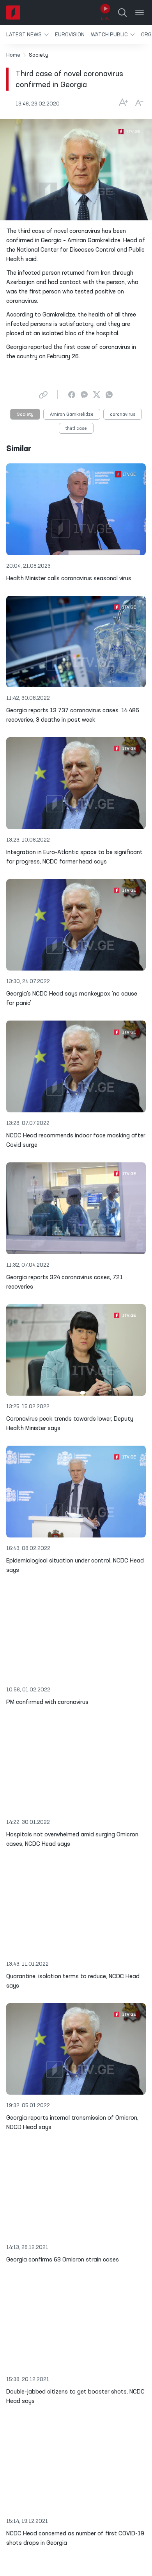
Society (25, 415)
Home (13, 55)
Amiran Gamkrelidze (72, 415)
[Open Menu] (140, 13)
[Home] (13, 13)
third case (76, 429)
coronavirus (123, 415)
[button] (27, 35)
